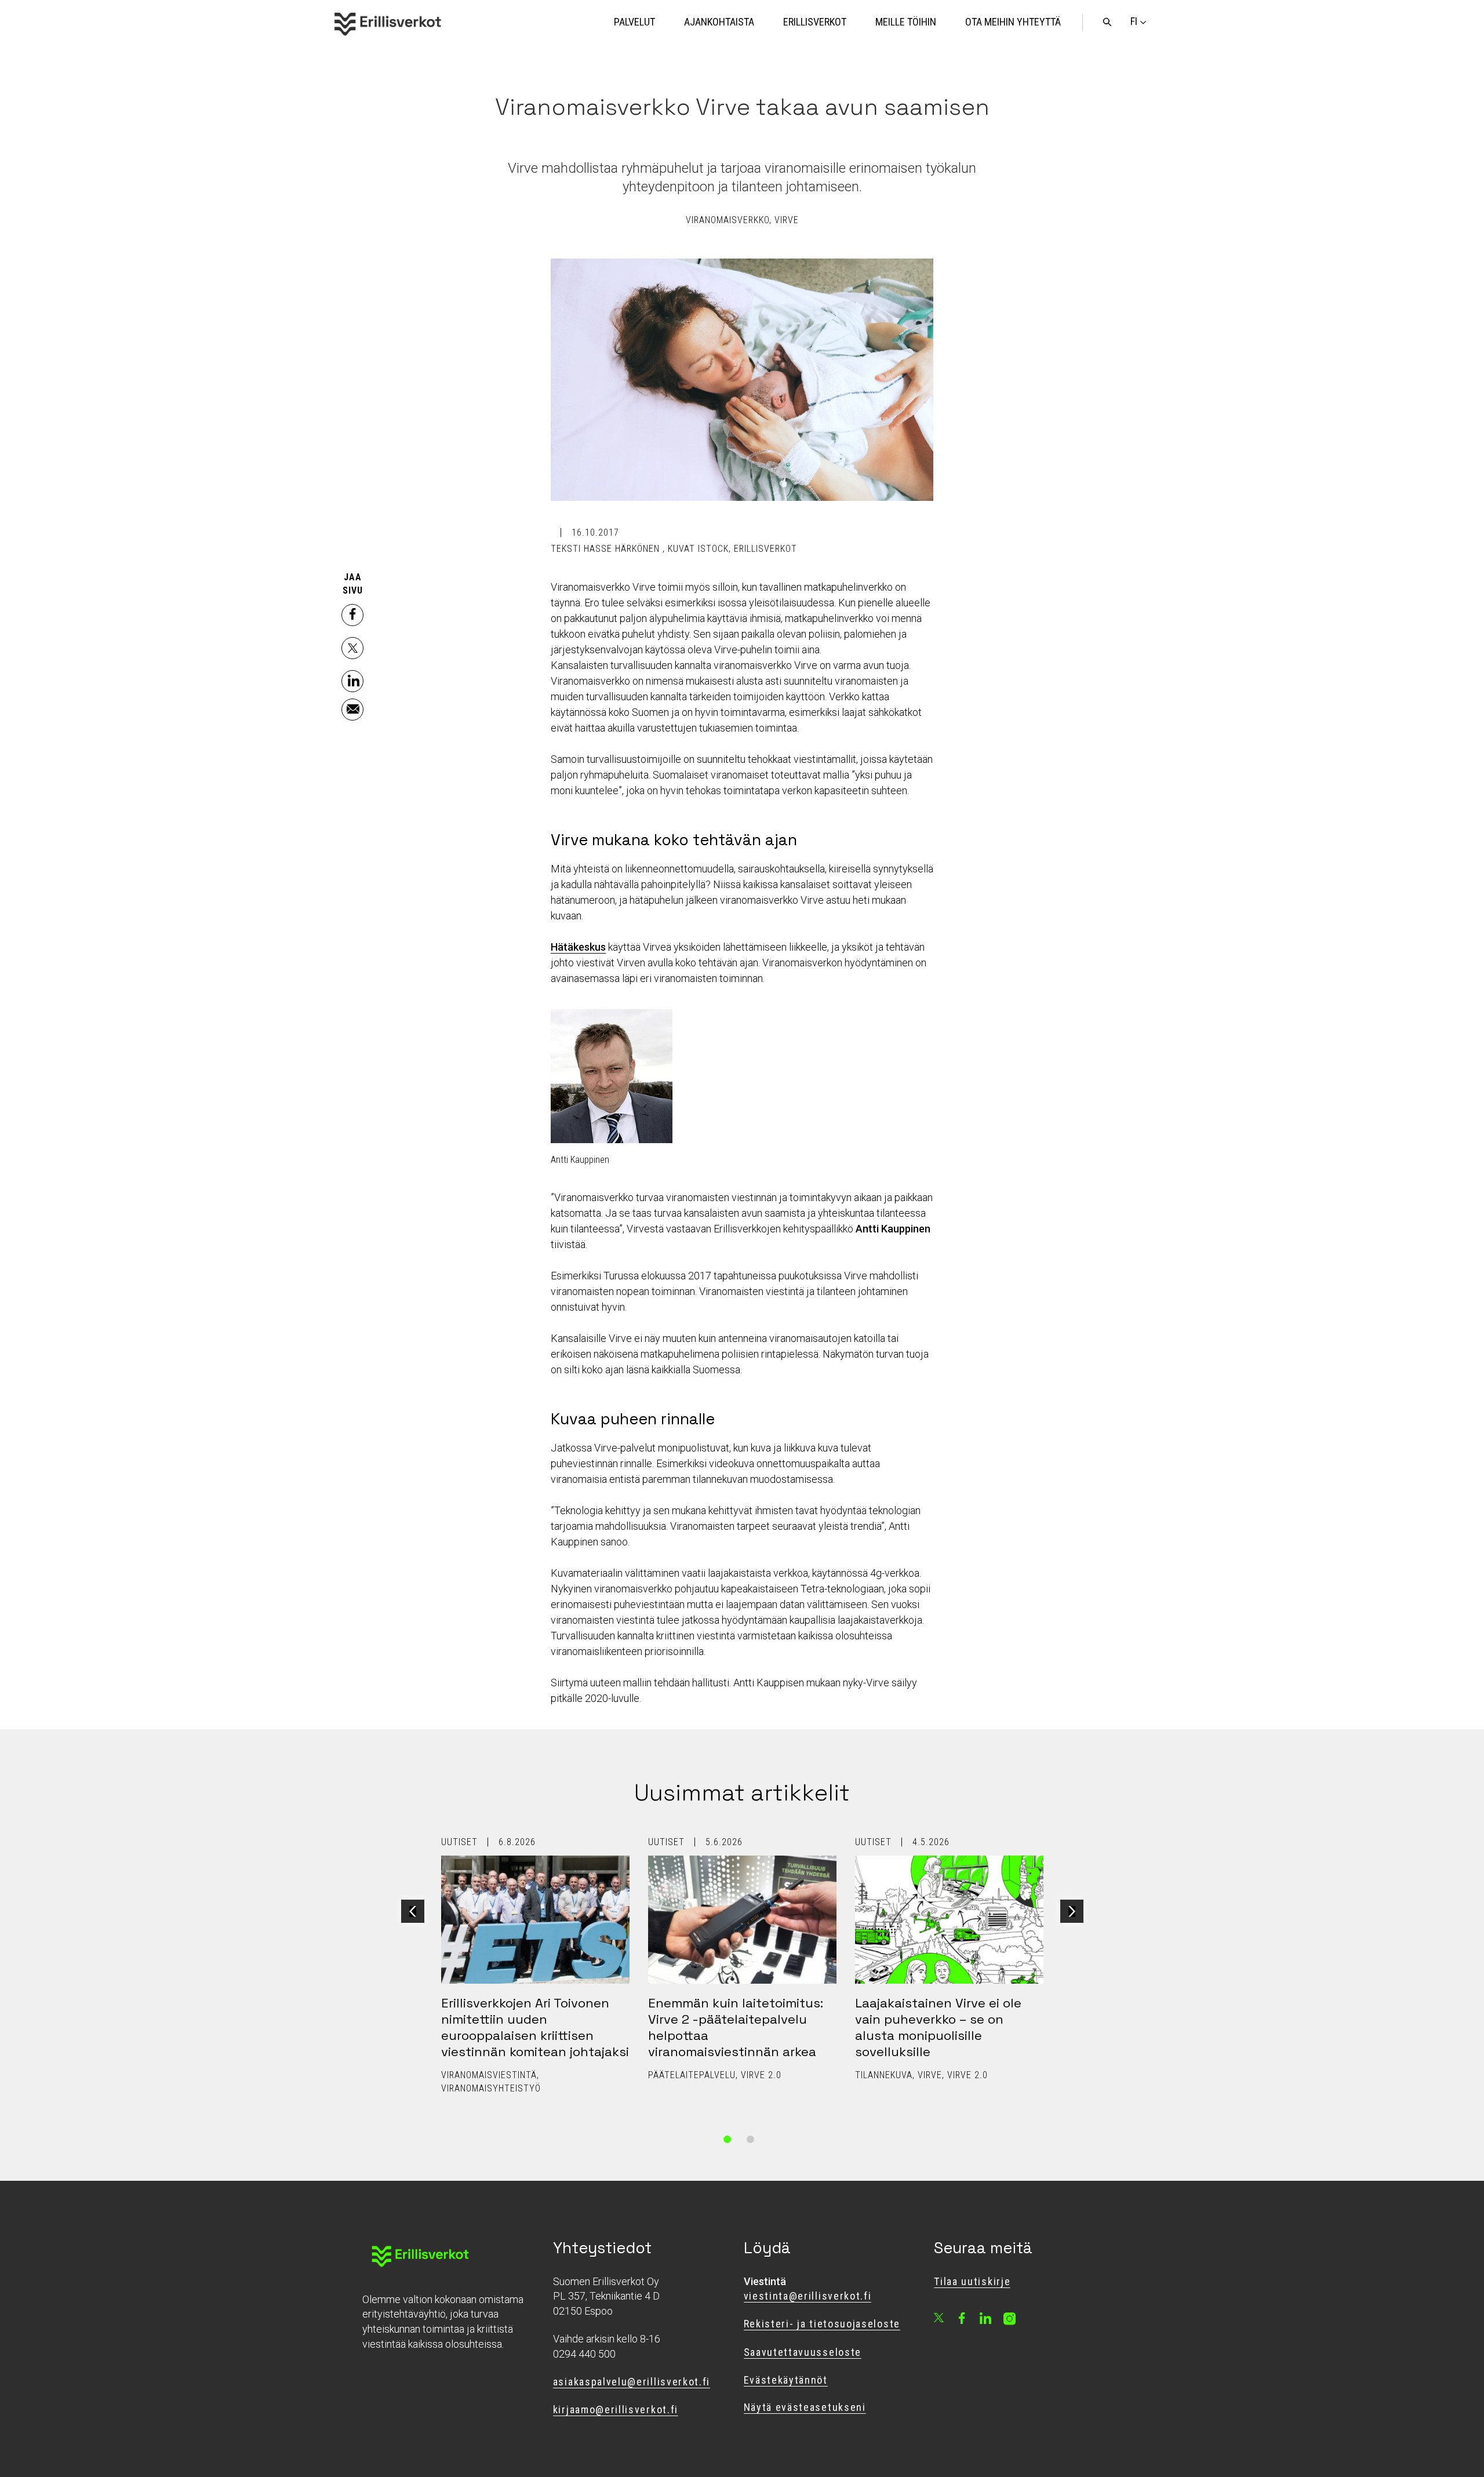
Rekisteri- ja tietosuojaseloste (822, 2324)
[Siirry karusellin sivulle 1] (728, 2140)
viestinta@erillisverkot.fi (808, 2296)
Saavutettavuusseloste (803, 2352)
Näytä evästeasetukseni (805, 2407)
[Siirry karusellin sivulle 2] (751, 2140)
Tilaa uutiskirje (972, 2281)
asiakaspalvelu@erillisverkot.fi (632, 2382)
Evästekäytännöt (786, 2380)
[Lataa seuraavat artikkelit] (1072, 1911)
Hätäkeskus (578, 947)
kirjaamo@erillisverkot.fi (616, 2409)
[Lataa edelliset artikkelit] (413, 1911)
